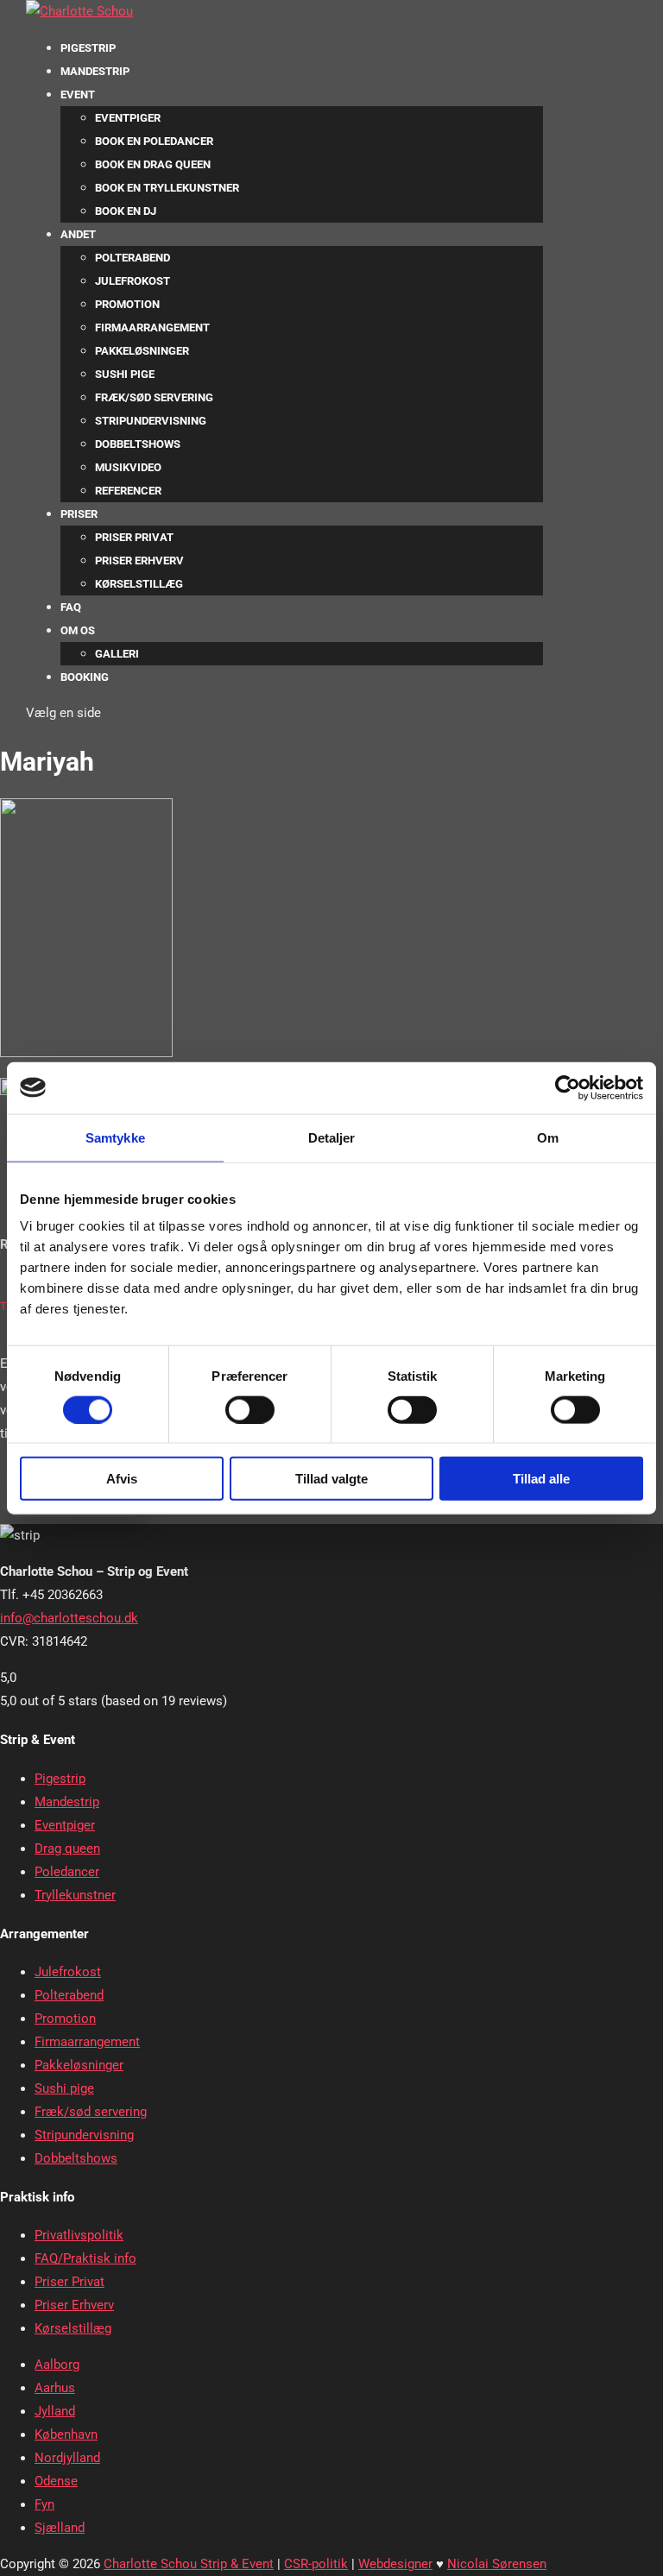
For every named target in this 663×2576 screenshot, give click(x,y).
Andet (78, 234)
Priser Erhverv (139, 561)
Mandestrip (95, 71)
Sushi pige (125, 374)
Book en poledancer (154, 141)
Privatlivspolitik (79, 2235)
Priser (79, 514)
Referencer (128, 491)
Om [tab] (548, 1137)
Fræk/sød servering (154, 397)
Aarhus (55, 2388)
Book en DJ (126, 211)
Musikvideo (128, 467)
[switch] (250, 1409)
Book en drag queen (153, 164)
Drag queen (67, 1849)
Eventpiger (128, 118)
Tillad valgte (331, 1479)
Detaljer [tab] (332, 1137)
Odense (56, 2481)
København (66, 2434)
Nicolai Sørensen (497, 2564)
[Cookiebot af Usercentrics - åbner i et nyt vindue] (568, 1087)
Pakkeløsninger (142, 351)
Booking (85, 677)
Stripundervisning (151, 421)
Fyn (44, 2504)
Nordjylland (67, 2458)
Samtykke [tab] (115, 1137)
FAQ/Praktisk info (85, 2258)
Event (78, 94)
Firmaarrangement (152, 328)
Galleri (117, 654)
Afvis (122, 1479)
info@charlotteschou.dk (69, 1618)
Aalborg (57, 2365)
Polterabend (133, 258)
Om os (78, 630)
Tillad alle (541, 1479)
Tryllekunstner (75, 1895)
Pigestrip (88, 48)
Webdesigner (395, 2564)
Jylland (55, 2411)
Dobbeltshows (138, 444)
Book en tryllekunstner (167, 188)
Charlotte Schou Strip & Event (189, 2564)
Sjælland (60, 2528)
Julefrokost (133, 281)
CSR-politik (316, 2564)
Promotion (127, 304)
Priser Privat (134, 537)
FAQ (71, 607)
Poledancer (67, 1872)
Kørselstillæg (139, 584)
